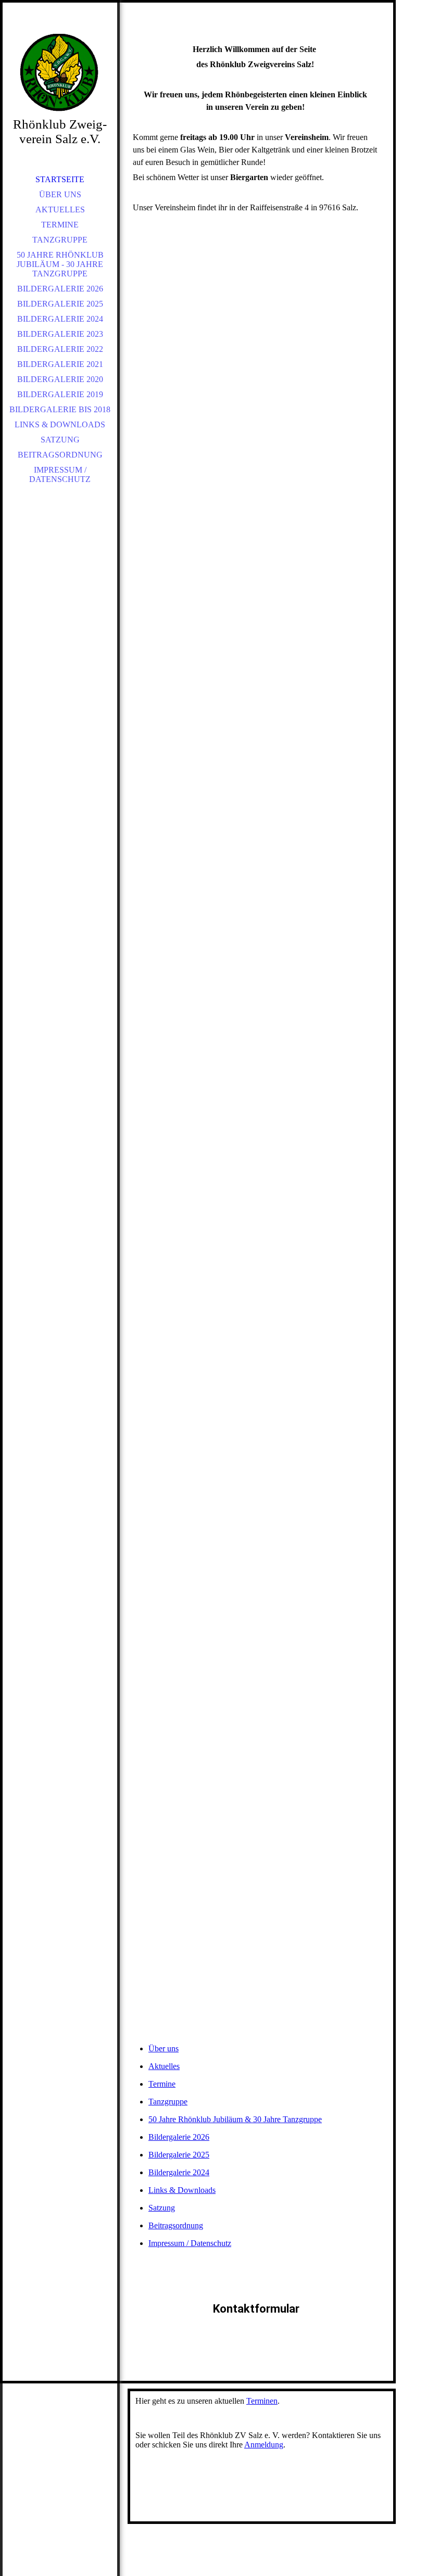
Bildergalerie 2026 (60, 289)
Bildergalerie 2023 (60, 334)
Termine (60, 225)
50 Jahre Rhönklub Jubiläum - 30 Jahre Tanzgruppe (60, 264)
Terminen (262, 2401)
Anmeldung (264, 2445)
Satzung (60, 440)
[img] (60, 73)
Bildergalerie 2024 (60, 319)
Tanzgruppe (60, 240)
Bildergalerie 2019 (60, 394)
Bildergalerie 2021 (60, 364)
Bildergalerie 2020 (60, 379)
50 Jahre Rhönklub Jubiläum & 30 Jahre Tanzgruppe (235, 2119)
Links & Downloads (60, 424)
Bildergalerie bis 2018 (60, 409)
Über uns (60, 194)
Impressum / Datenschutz (60, 474)
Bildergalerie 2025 (60, 304)
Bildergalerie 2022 (60, 349)
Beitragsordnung (60, 455)
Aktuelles (60, 210)
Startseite (60, 179)
